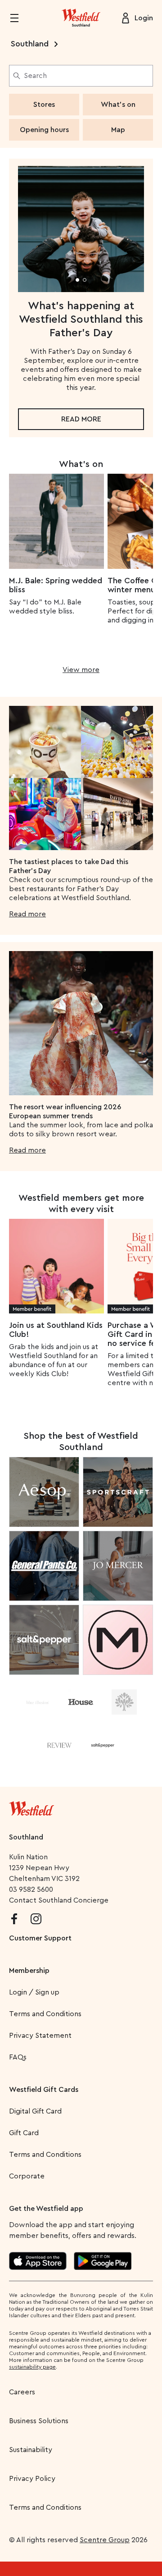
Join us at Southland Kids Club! (56, 1330)
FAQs (18, 2057)
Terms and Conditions (45, 2014)
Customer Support (40, 1938)
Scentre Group (105, 2540)
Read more (81, 419)
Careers (22, 2392)
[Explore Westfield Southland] (81, 18)
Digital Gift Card (35, 2111)
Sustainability (31, 2450)
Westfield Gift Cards (44, 2090)
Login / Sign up (34, 1992)
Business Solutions (39, 2421)
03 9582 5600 (31, 1890)
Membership (29, 1971)
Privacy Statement (40, 2036)
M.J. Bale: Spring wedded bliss (56, 585)
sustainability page (32, 2367)
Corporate (27, 2176)
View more (81, 670)
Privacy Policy (32, 2479)
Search (35, 76)
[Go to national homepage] (31, 1807)
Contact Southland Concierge (59, 1900)
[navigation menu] (20, 18)
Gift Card (24, 2133)
